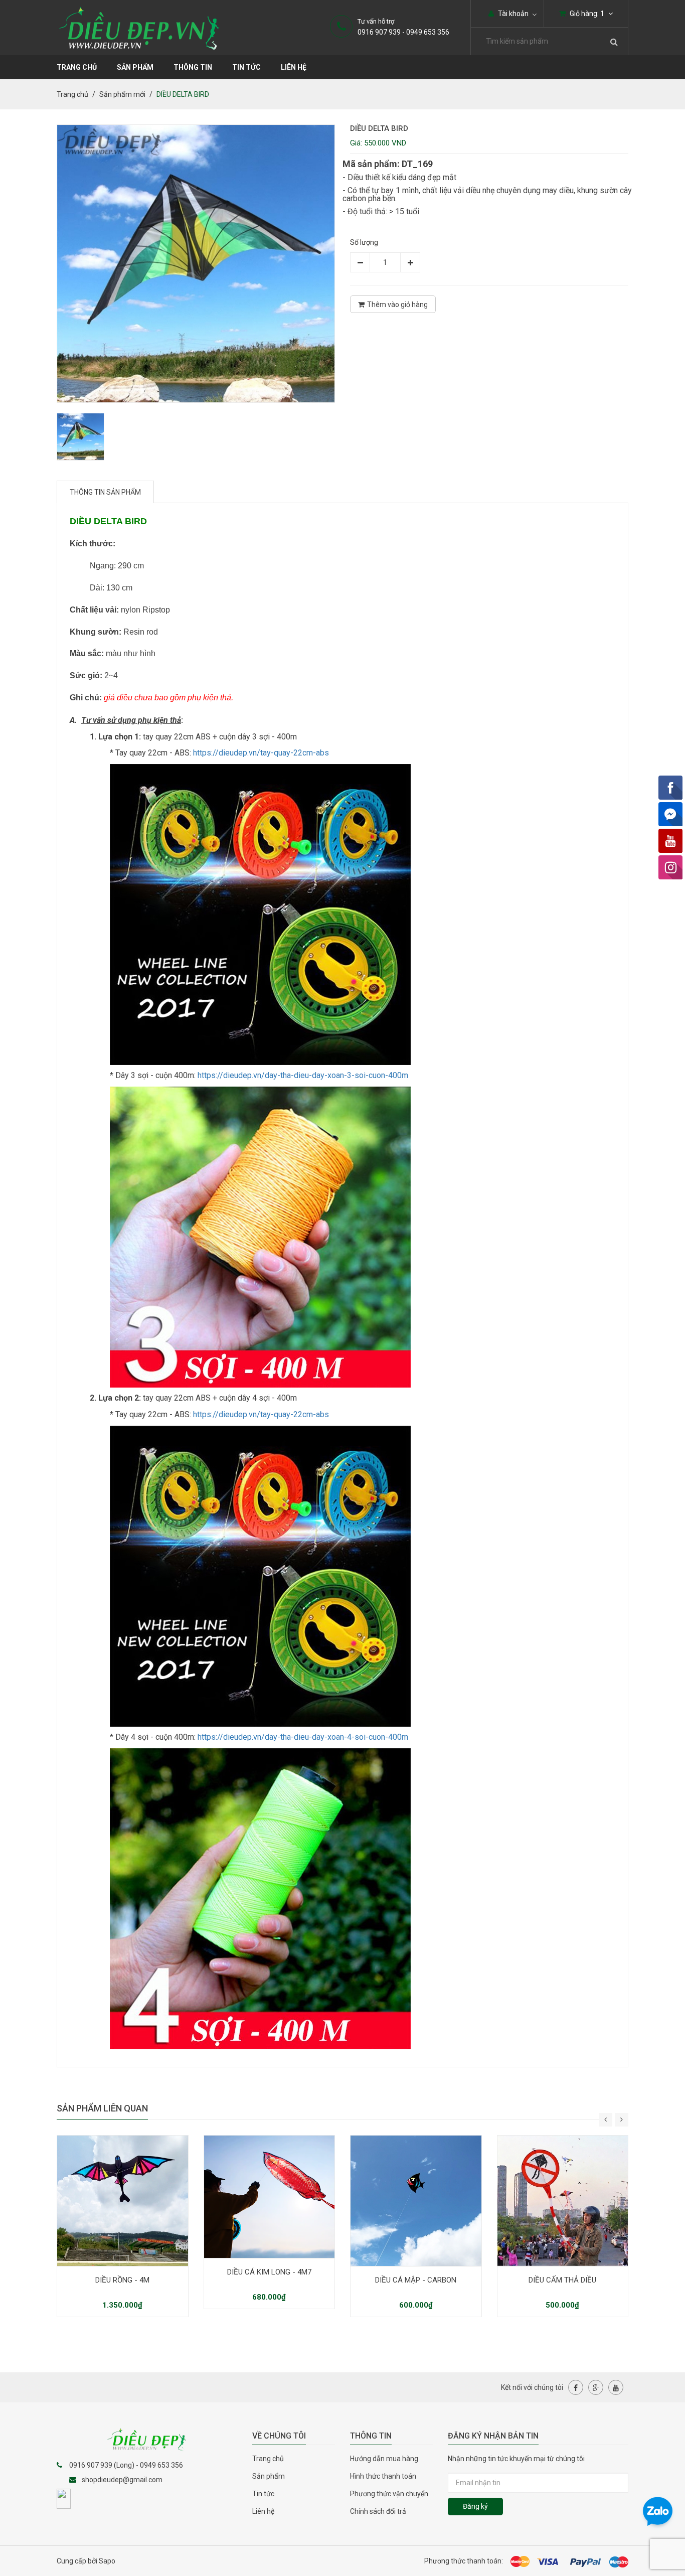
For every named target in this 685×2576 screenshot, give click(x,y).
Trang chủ (268, 2459)
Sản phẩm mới (122, 94)
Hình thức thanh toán (383, 2476)
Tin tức (246, 67)
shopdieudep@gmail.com (122, 2480)
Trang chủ (77, 67)
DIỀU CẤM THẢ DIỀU (562, 2280)
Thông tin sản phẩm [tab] (105, 492)
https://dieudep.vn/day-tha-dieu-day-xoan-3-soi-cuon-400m (303, 1075)
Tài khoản (512, 14)
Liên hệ (294, 67)
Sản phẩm (135, 67)
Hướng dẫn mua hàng (384, 2459)
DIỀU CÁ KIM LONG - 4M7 (269, 2272)
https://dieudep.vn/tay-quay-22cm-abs (261, 753)
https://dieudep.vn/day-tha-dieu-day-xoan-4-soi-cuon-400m (303, 1737)
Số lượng (364, 242)
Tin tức (263, 2494)
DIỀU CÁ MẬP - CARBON (416, 2280)
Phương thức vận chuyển (389, 2494)
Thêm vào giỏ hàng (397, 305)
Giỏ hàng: (586, 14)
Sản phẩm (269, 2476)
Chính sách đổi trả (378, 2511)
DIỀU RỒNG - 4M (122, 2280)
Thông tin (193, 67)
